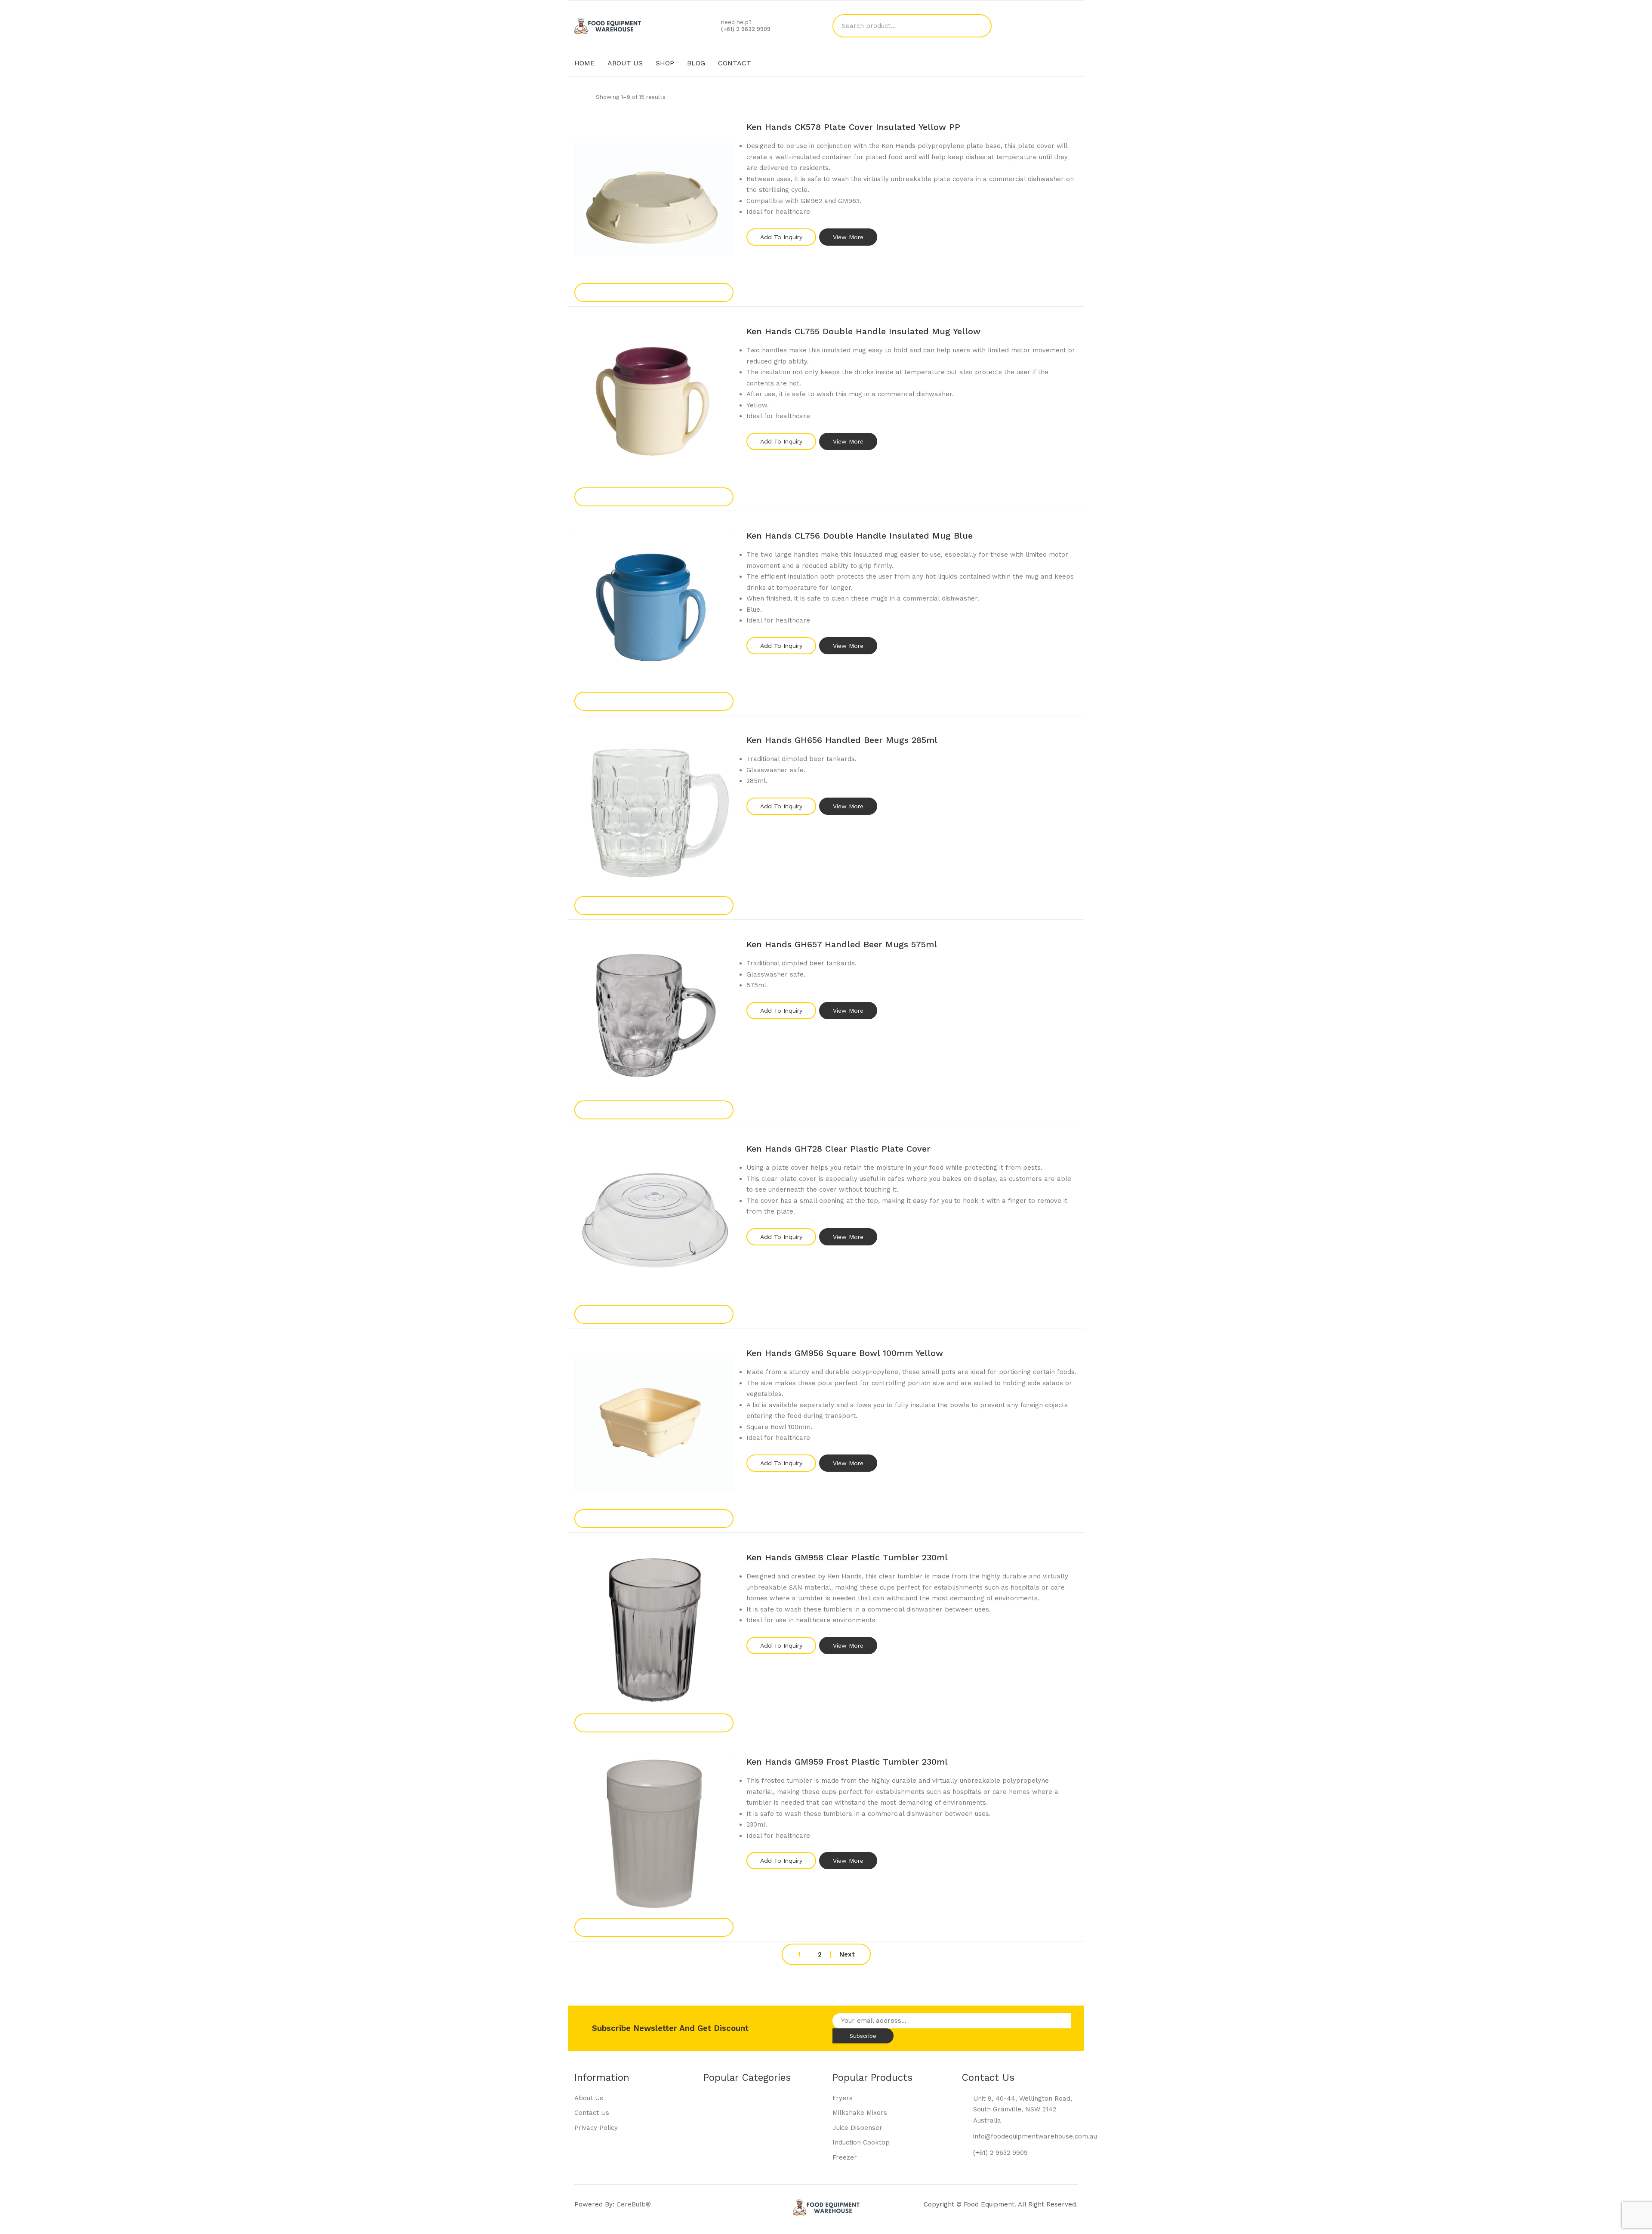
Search (980, 26)
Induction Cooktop (861, 2142)
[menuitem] (584, 63)
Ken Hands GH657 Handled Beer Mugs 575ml (842, 944)
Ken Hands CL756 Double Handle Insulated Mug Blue (860, 536)
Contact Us (592, 2113)
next (847, 1955)
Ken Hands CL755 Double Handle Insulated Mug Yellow (863, 331)
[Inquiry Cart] (1073, 26)
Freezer (845, 2157)
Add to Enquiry (654, 292)
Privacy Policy (596, 2128)
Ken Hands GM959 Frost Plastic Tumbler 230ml (847, 1762)
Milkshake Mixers (860, 2113)
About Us (589, 2098)
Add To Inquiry (781, 237)
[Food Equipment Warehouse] (608, 25)
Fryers (843, 2098)
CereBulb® (634, 2204)
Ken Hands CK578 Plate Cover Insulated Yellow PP (853, 127)
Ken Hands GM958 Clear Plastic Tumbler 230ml (847, 1557)
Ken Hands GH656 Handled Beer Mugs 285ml (842, 740)
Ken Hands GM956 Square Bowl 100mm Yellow (845, 1353)
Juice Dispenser (857, 2128)
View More (848, 237)
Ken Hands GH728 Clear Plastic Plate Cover (838, 1149)
